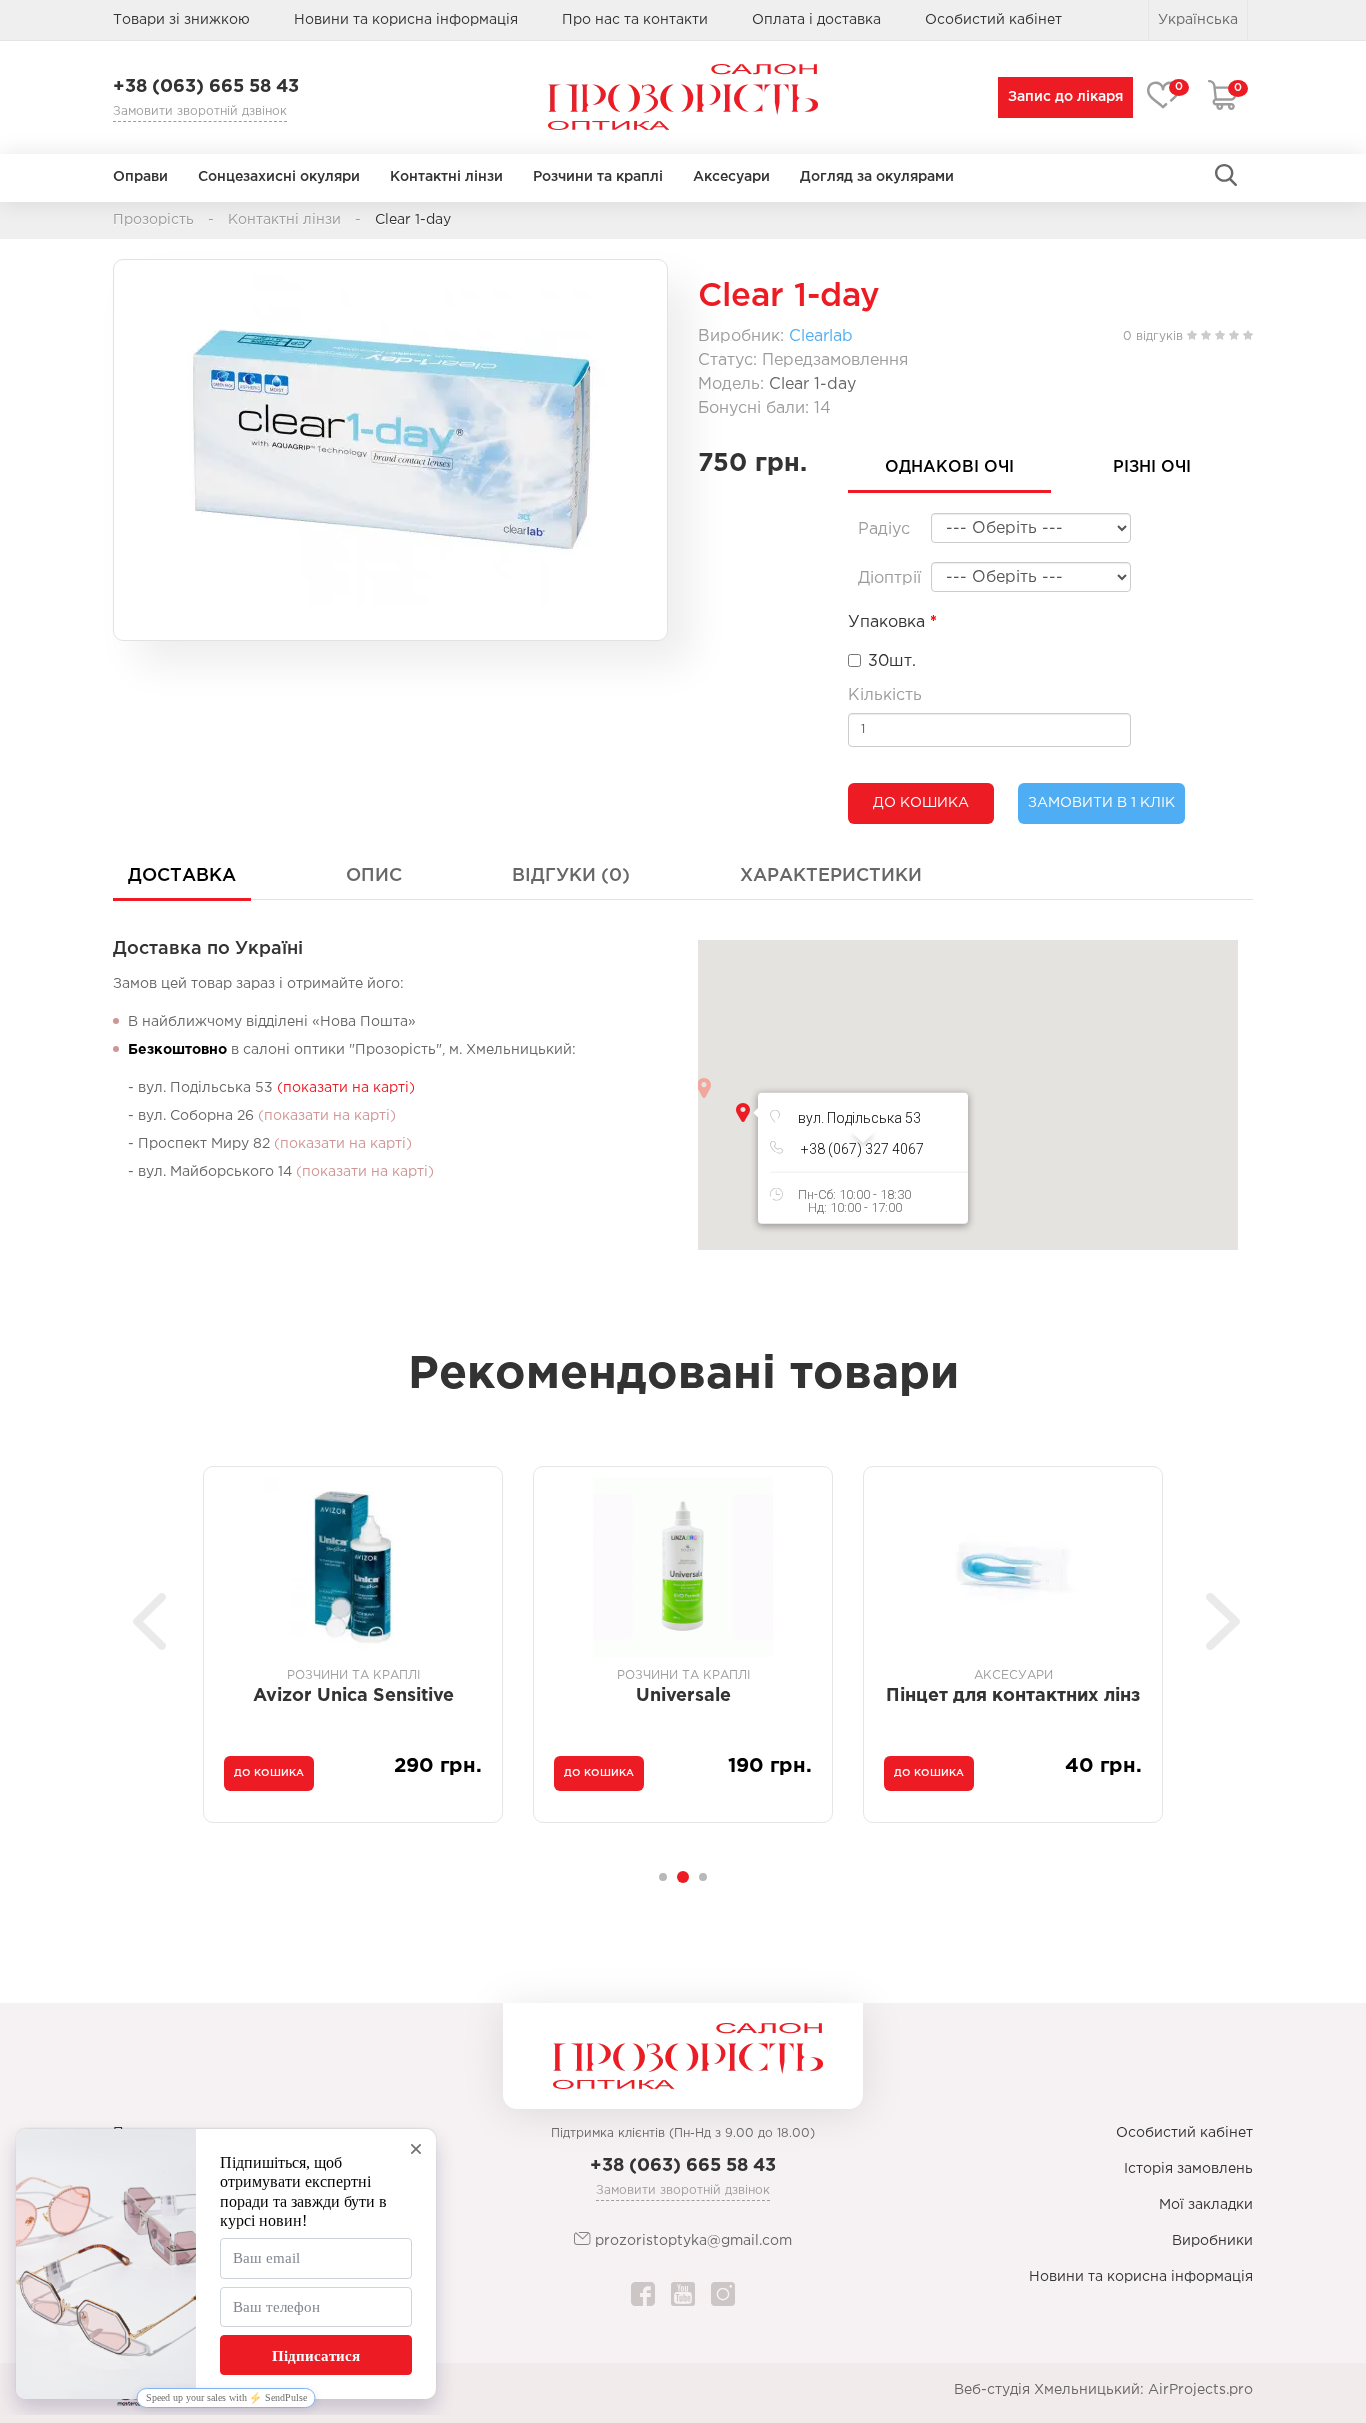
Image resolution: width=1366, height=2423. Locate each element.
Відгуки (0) (571, 876)
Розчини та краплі (598, 177)
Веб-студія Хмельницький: (1049, 2390)
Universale (353, 1696)
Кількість (885, 695)
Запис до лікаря (1065, 97)
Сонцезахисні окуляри (279, 177)
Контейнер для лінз (1013, 1696)
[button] (743, 1112)
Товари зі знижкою (181, 20)
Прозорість (153, 220)
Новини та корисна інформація (406, 20)
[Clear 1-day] (390, 440)
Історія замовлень (1188, 2169)
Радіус (884, 529)
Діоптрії (889, 578)
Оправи (140, 177)
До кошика (921, 803)
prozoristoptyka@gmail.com (691, 2241)
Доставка (182, 876)
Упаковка (886, 622)
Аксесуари (731, 177)
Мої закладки (1206, 2205)
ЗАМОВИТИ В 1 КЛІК (1101, 803)
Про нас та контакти (635, 20)
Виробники (1212, 2241)
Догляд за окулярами (877, 177)
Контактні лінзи (446, 177)
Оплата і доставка (816, 20)
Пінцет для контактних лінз (683, 1696)
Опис (374, 876)
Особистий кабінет (1184, 2133)
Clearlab (821, 336)
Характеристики (831, 876)
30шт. (892, 661)
